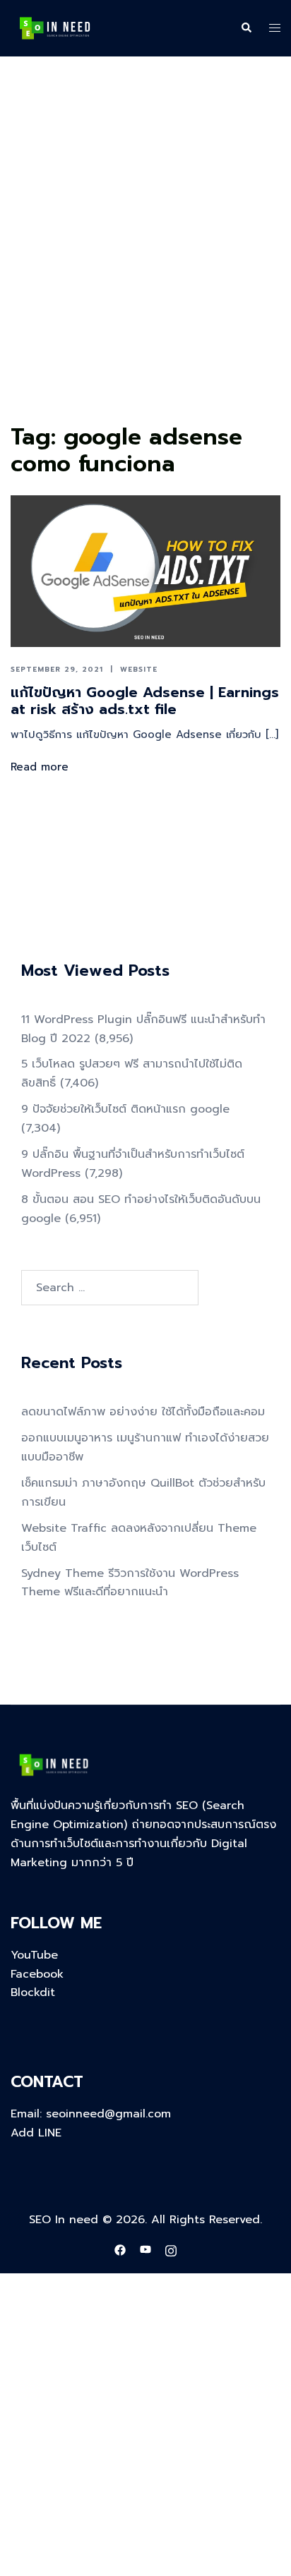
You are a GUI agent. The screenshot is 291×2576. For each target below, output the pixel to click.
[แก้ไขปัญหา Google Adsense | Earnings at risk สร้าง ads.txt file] (145, 571)
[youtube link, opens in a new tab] (145, 2249)
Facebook (37, 1974)
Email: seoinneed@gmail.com (91, 2114)
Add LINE (36, 2133)
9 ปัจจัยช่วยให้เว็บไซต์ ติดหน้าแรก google (125, 1109)
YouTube (34, 1955)
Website (139, 669)
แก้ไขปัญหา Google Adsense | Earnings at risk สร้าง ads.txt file (145, 701)
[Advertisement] (145, 266)
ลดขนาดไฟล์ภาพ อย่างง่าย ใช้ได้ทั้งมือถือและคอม (143, 1412)
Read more (40, 767)
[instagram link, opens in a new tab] (171, 2249)
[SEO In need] (55, 28)
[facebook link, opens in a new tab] (120, 2249)
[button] (246, 28)
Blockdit (33, 1993)
